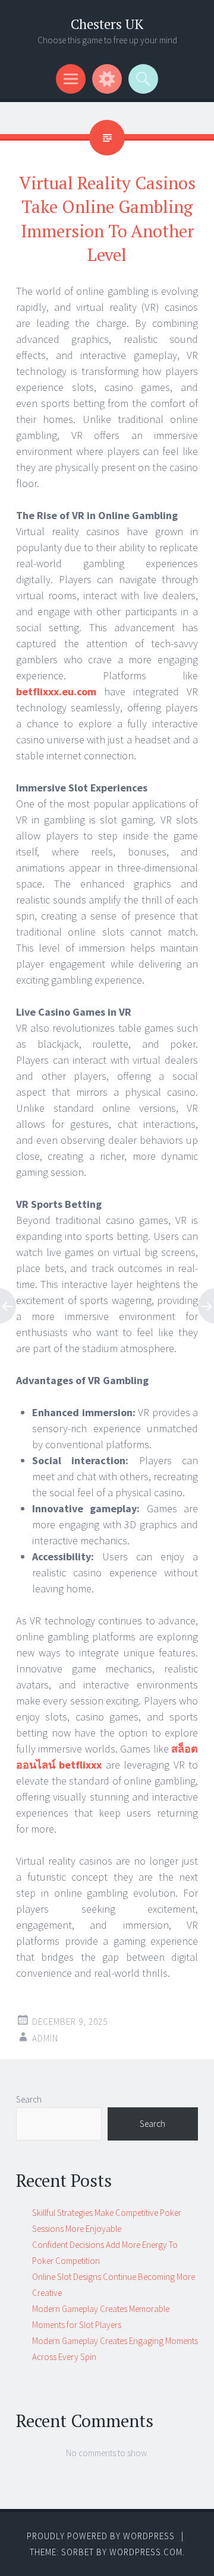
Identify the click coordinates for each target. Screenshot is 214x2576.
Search (29, 2099)
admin (45, 2038)
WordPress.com (146, 2552)
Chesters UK (107, 24)
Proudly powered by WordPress (101, 2536)
